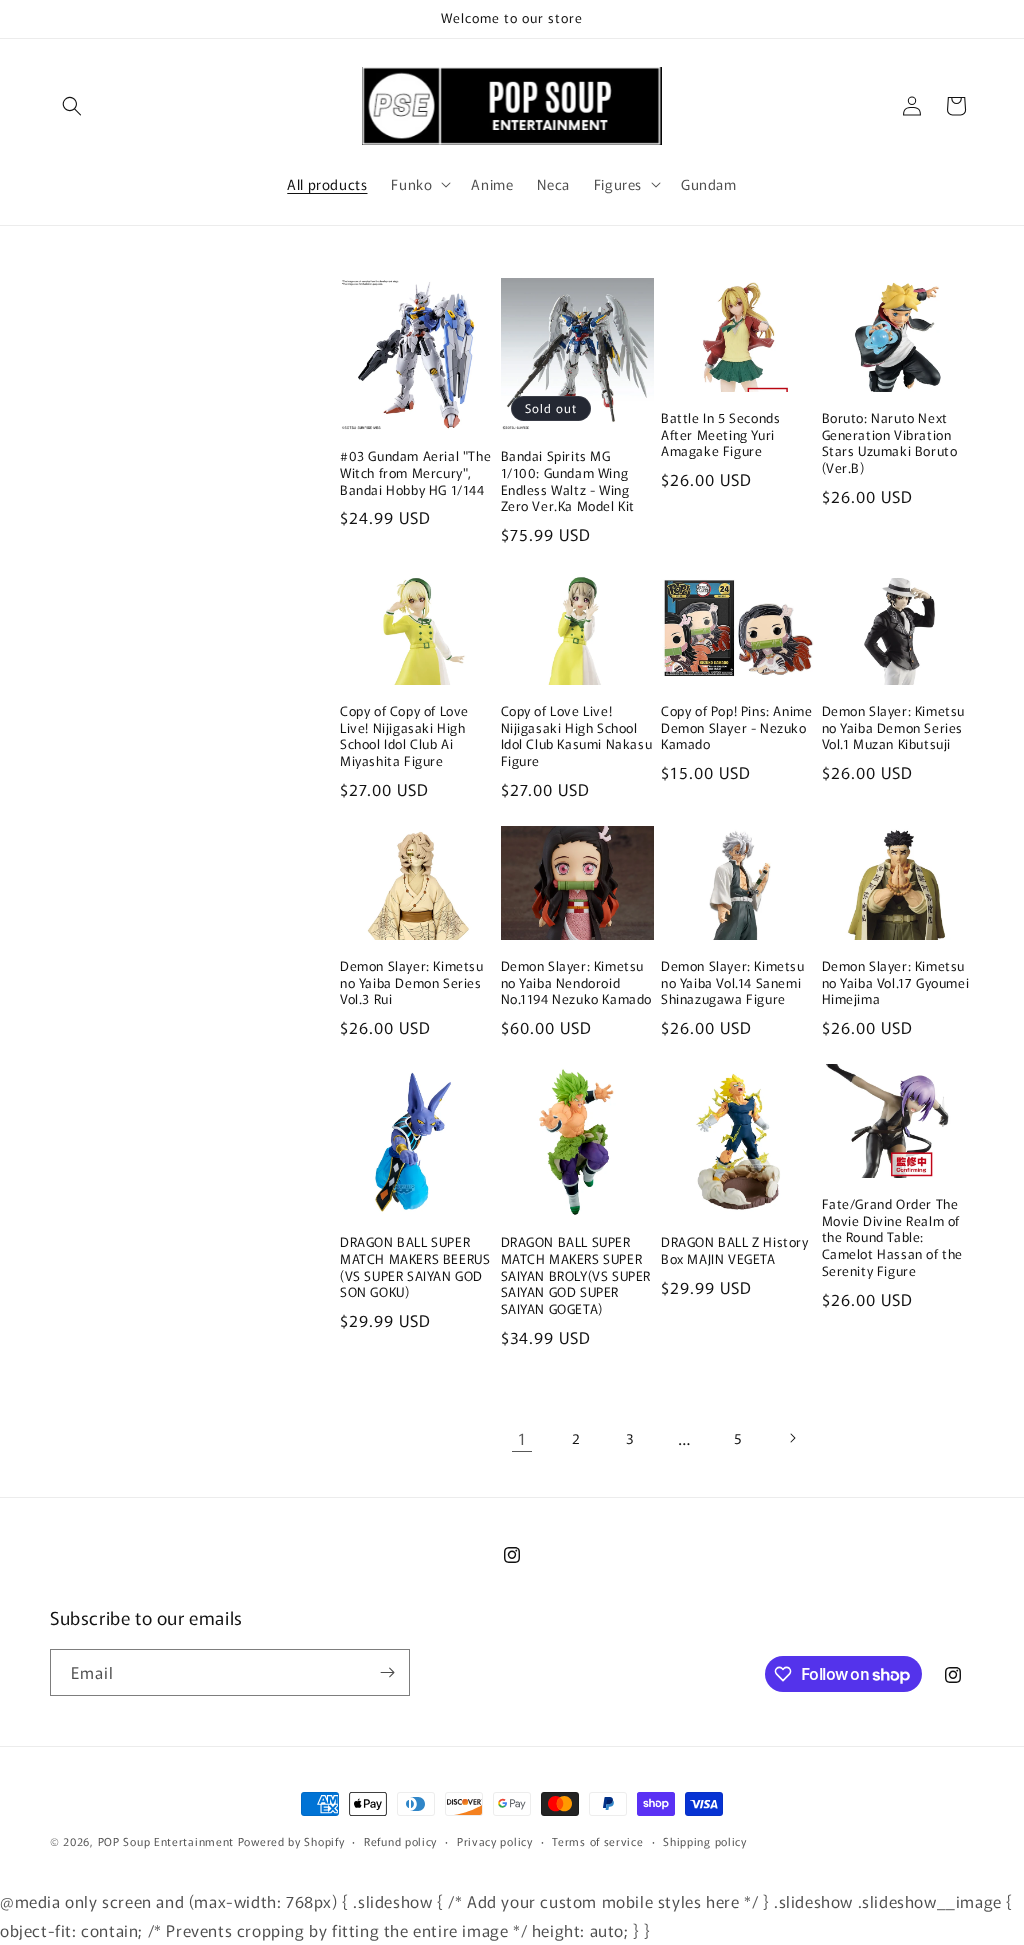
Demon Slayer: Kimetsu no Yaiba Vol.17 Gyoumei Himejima (896, 983)
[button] (72, 106)
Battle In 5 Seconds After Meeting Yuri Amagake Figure (720, 435)
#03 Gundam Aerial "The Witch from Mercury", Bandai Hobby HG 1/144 (415, 473)
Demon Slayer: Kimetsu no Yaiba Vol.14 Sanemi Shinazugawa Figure (733, 983)
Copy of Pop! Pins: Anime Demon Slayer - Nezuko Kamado (736, 728)
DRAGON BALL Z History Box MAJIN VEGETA (735, 1251)
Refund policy (400, 1841)
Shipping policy (705, 1841)
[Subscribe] (387, 1672)
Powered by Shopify (291, 1841)
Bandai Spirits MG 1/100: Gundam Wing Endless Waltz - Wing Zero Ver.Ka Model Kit (568, 482)
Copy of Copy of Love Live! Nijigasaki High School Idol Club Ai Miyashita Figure (404, 737)
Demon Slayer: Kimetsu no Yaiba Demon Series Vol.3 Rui (412, 983)
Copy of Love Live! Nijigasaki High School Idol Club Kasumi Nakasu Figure (577, 737)
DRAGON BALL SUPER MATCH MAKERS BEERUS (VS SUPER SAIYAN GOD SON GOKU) (415, 1268)
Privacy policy (495, 1841)
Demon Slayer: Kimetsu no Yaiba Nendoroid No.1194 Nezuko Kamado (577, 983)
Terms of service (597, 1841)
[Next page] (792, 1438)
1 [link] (522, 1438)
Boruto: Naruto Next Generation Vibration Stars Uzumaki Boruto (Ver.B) (890, 444)
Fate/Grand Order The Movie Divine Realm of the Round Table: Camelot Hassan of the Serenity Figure (893, 1238)
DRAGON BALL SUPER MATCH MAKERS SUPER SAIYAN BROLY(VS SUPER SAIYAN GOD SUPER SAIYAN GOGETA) (576, 1276)
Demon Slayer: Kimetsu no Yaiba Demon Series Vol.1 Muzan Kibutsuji (894, 728)
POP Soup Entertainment (166, 1841)
